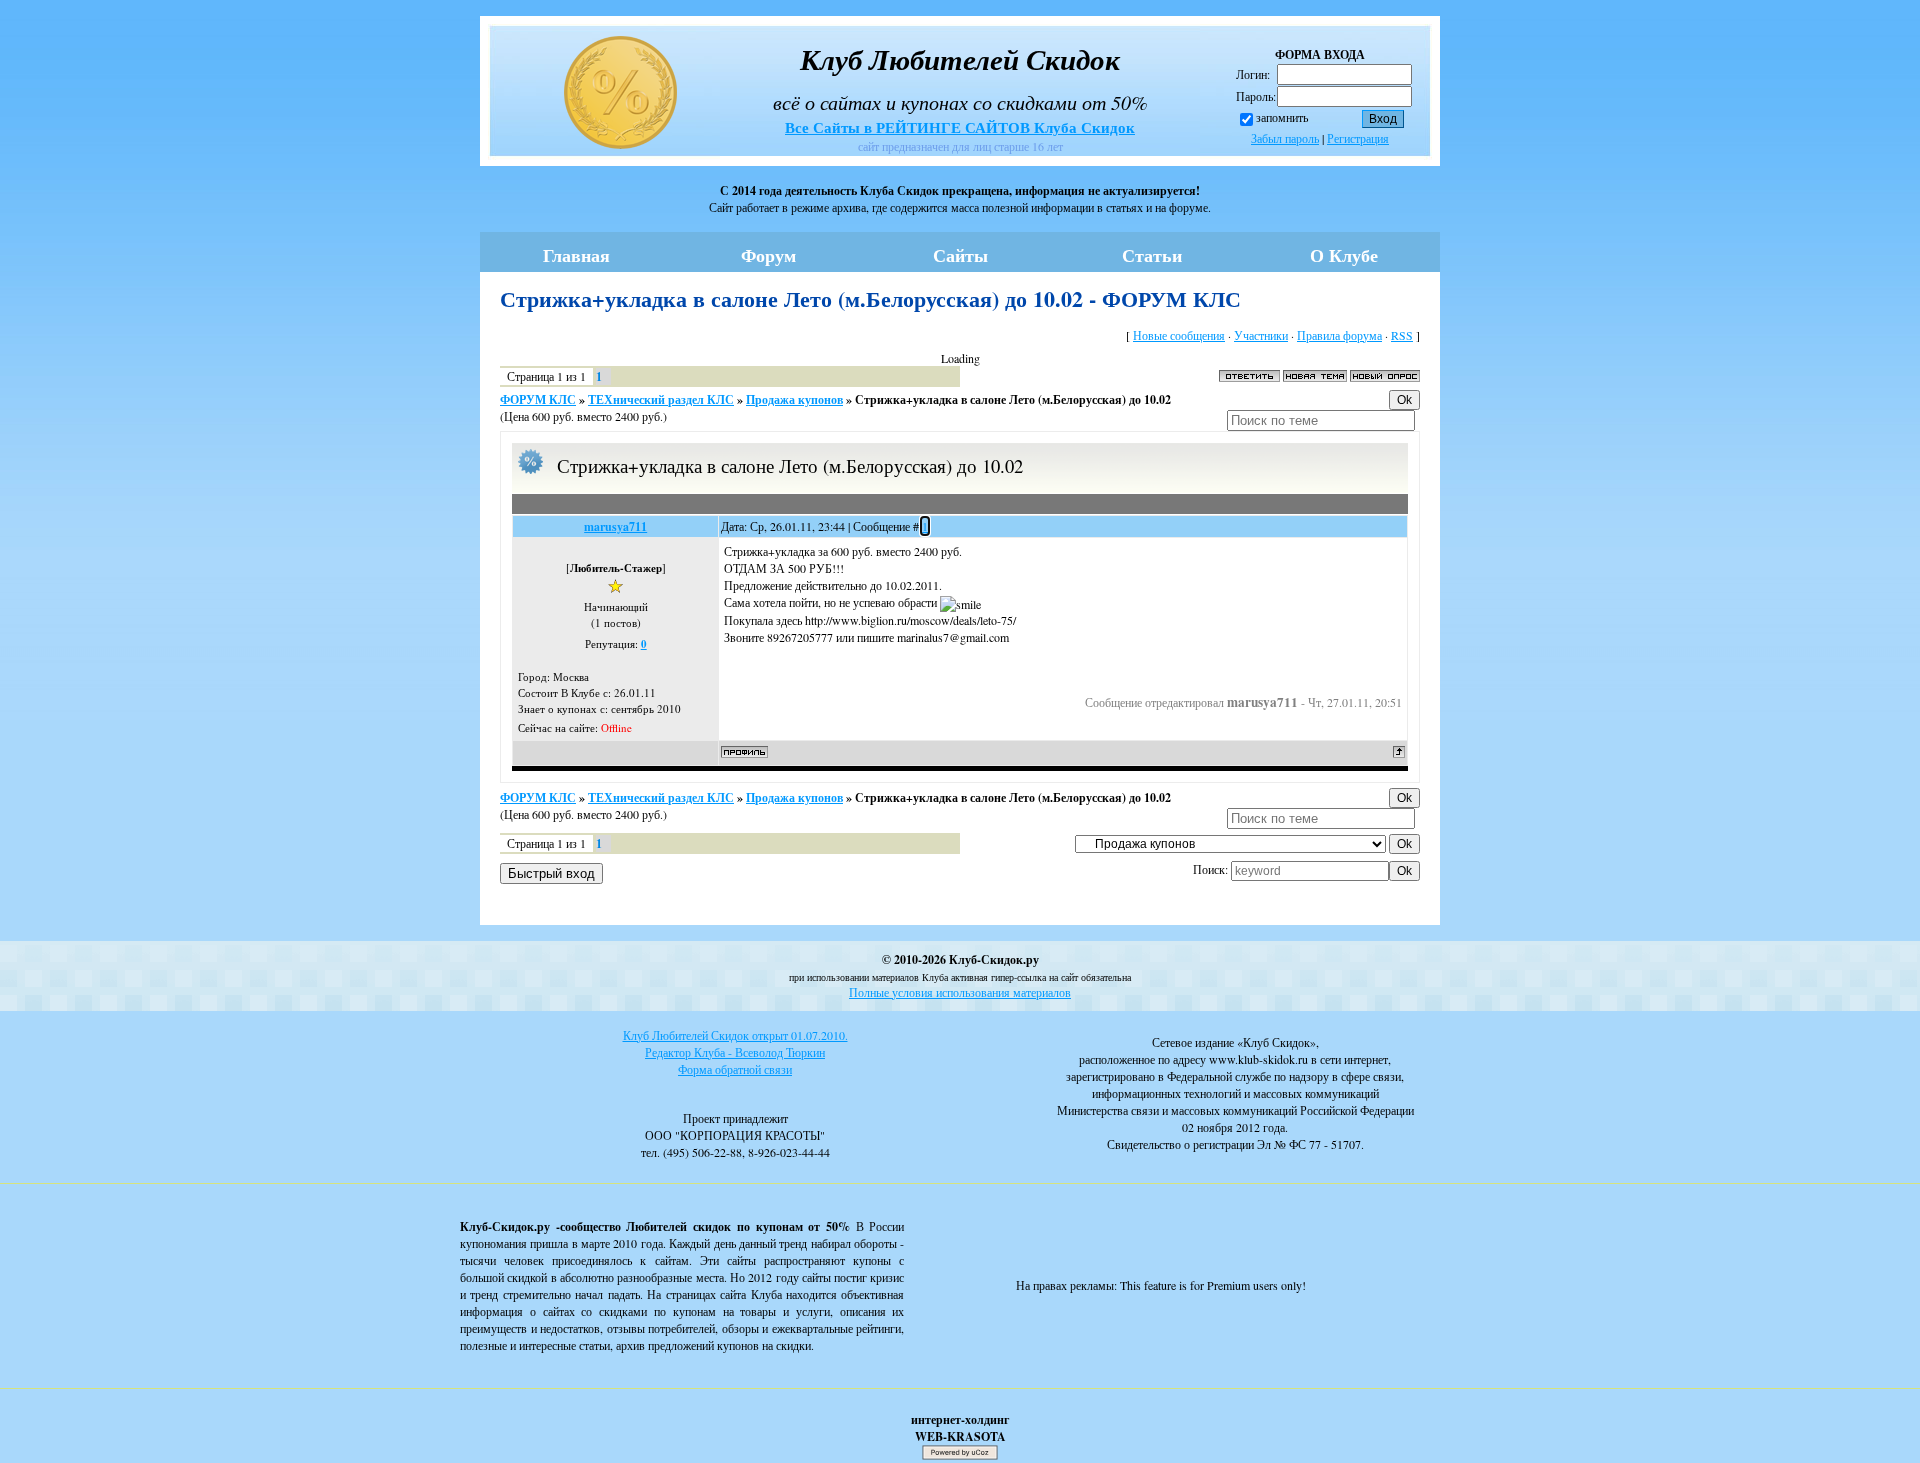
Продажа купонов (794, 399)
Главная (576, 255)
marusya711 (615, 526)
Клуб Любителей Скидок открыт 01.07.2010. (735, 1035)
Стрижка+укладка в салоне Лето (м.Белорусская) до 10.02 (1013, 399)
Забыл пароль (1285, 138)
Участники (1261, 335)
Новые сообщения (1179, 335)
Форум (768, 255)
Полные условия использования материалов (960, 992)
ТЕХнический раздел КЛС (661, 399)
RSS (1402, 335)
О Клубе (1344, 255)
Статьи (1152, 255)
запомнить (1282, 117)
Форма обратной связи (735, 1069)
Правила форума (1339, 335)
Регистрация (1358, 138)
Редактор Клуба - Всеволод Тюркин (735, 1052)
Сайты (960, 255)
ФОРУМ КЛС (538, 399)
